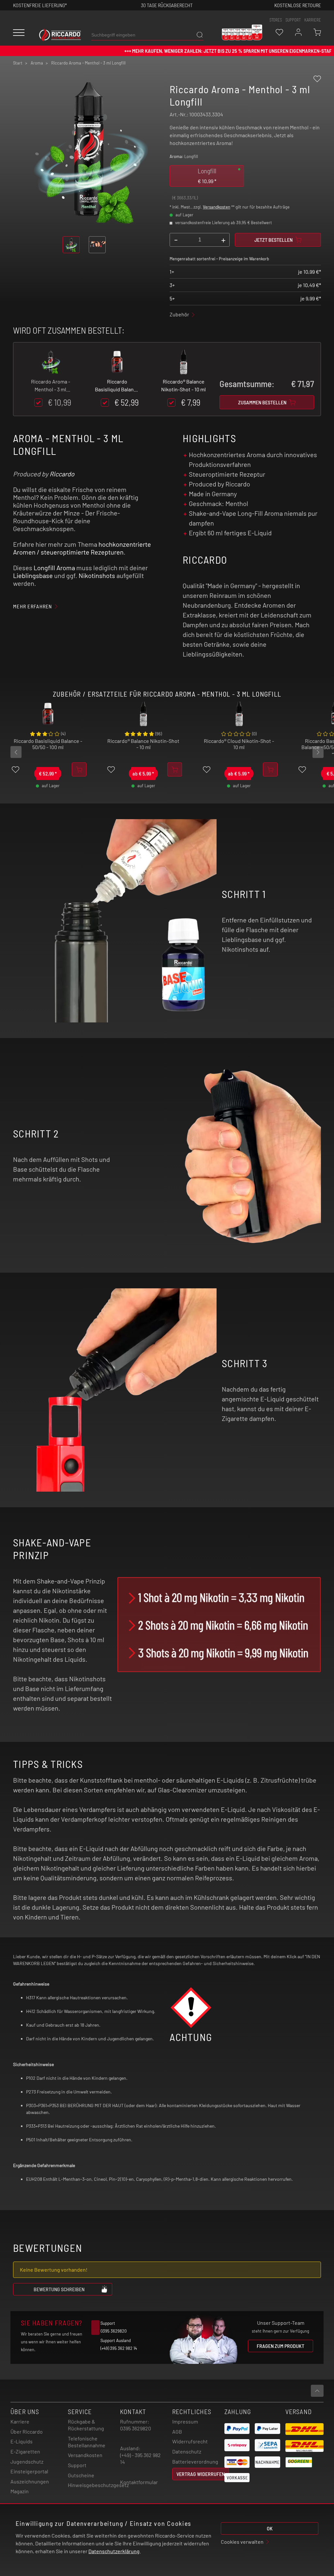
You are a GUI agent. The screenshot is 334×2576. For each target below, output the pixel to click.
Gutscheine (81, 2475)
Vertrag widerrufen (201, 2474)
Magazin (20, 2491)
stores (276, 20)
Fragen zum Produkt (281, 2346)
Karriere (313, 20)
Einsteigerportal (29, 2471)
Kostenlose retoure (298, 5)
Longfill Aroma (54, 568)
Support (77, 2465)
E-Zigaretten (25, 2451)
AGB (177, 2431)
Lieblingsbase (33, 575)
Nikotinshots (97, 575)
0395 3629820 (136, 2428)
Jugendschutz (27, 2461)
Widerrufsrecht (190, 2441)
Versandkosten (217, 207)
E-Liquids (22, 2441)
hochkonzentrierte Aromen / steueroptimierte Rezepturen (82, 548)
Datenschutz (187, 2451)
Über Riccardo (27, 2431)
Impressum (185, 2421)
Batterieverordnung (195, 2461)
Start (18, 63)
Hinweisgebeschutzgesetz (98, 2485)
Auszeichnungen (30, 2481)
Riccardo (62, 474)
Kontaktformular (139, 2482)
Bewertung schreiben (59, 2289)
